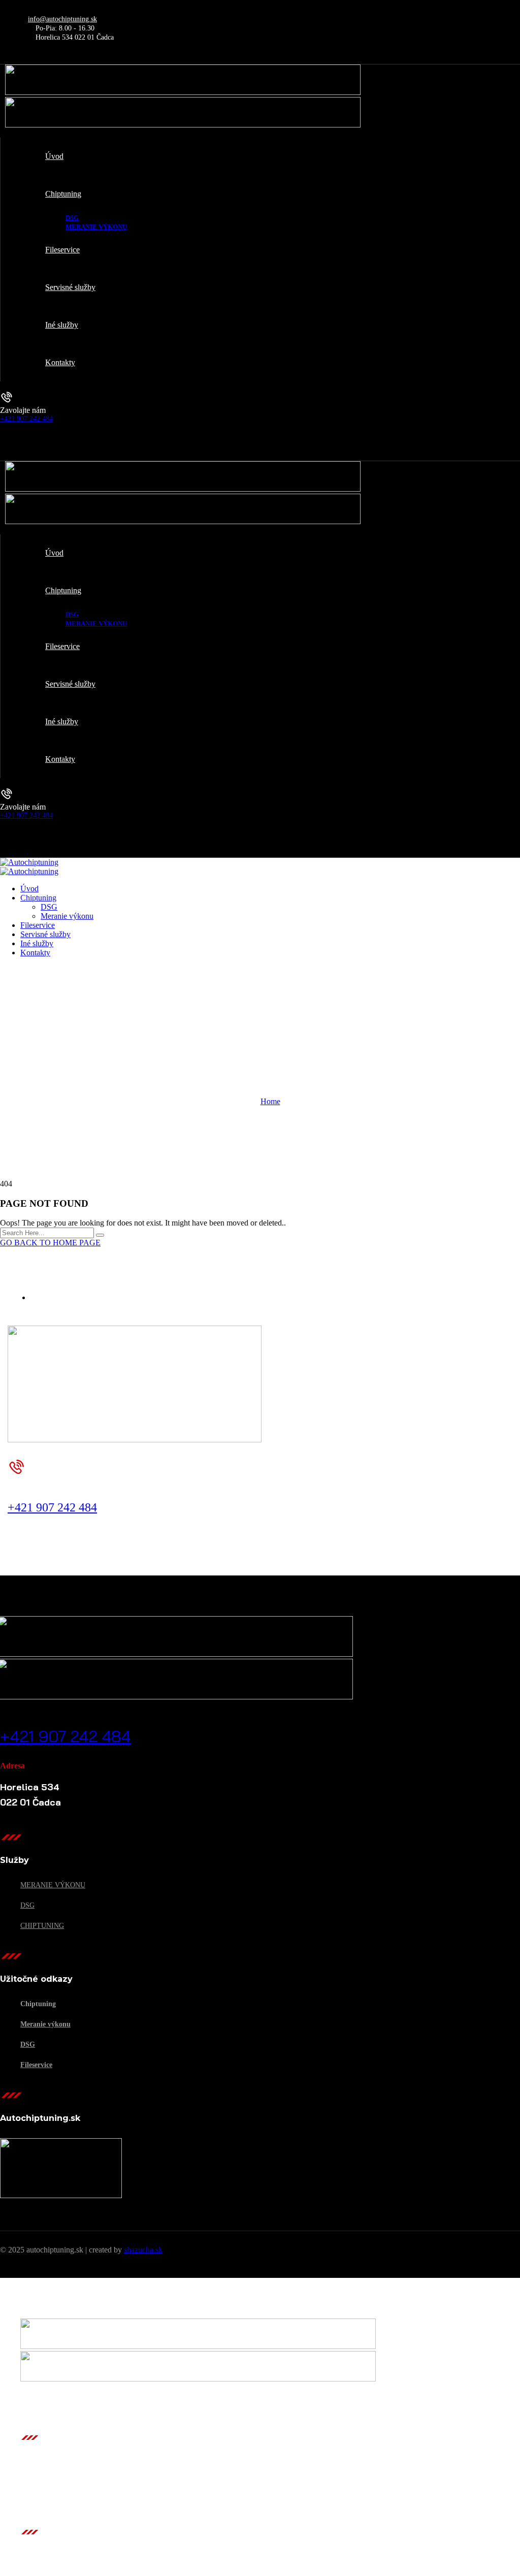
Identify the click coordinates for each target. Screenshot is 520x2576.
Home (270, 1101)
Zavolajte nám (23, 410)
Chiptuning (42, 1926)
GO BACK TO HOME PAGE (50, 1243)
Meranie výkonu (53, 1885)
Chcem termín (34, 1495)
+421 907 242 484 (26, 419)
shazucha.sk (143, 2250)
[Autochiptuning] (29, 862)
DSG (27, 1905)
